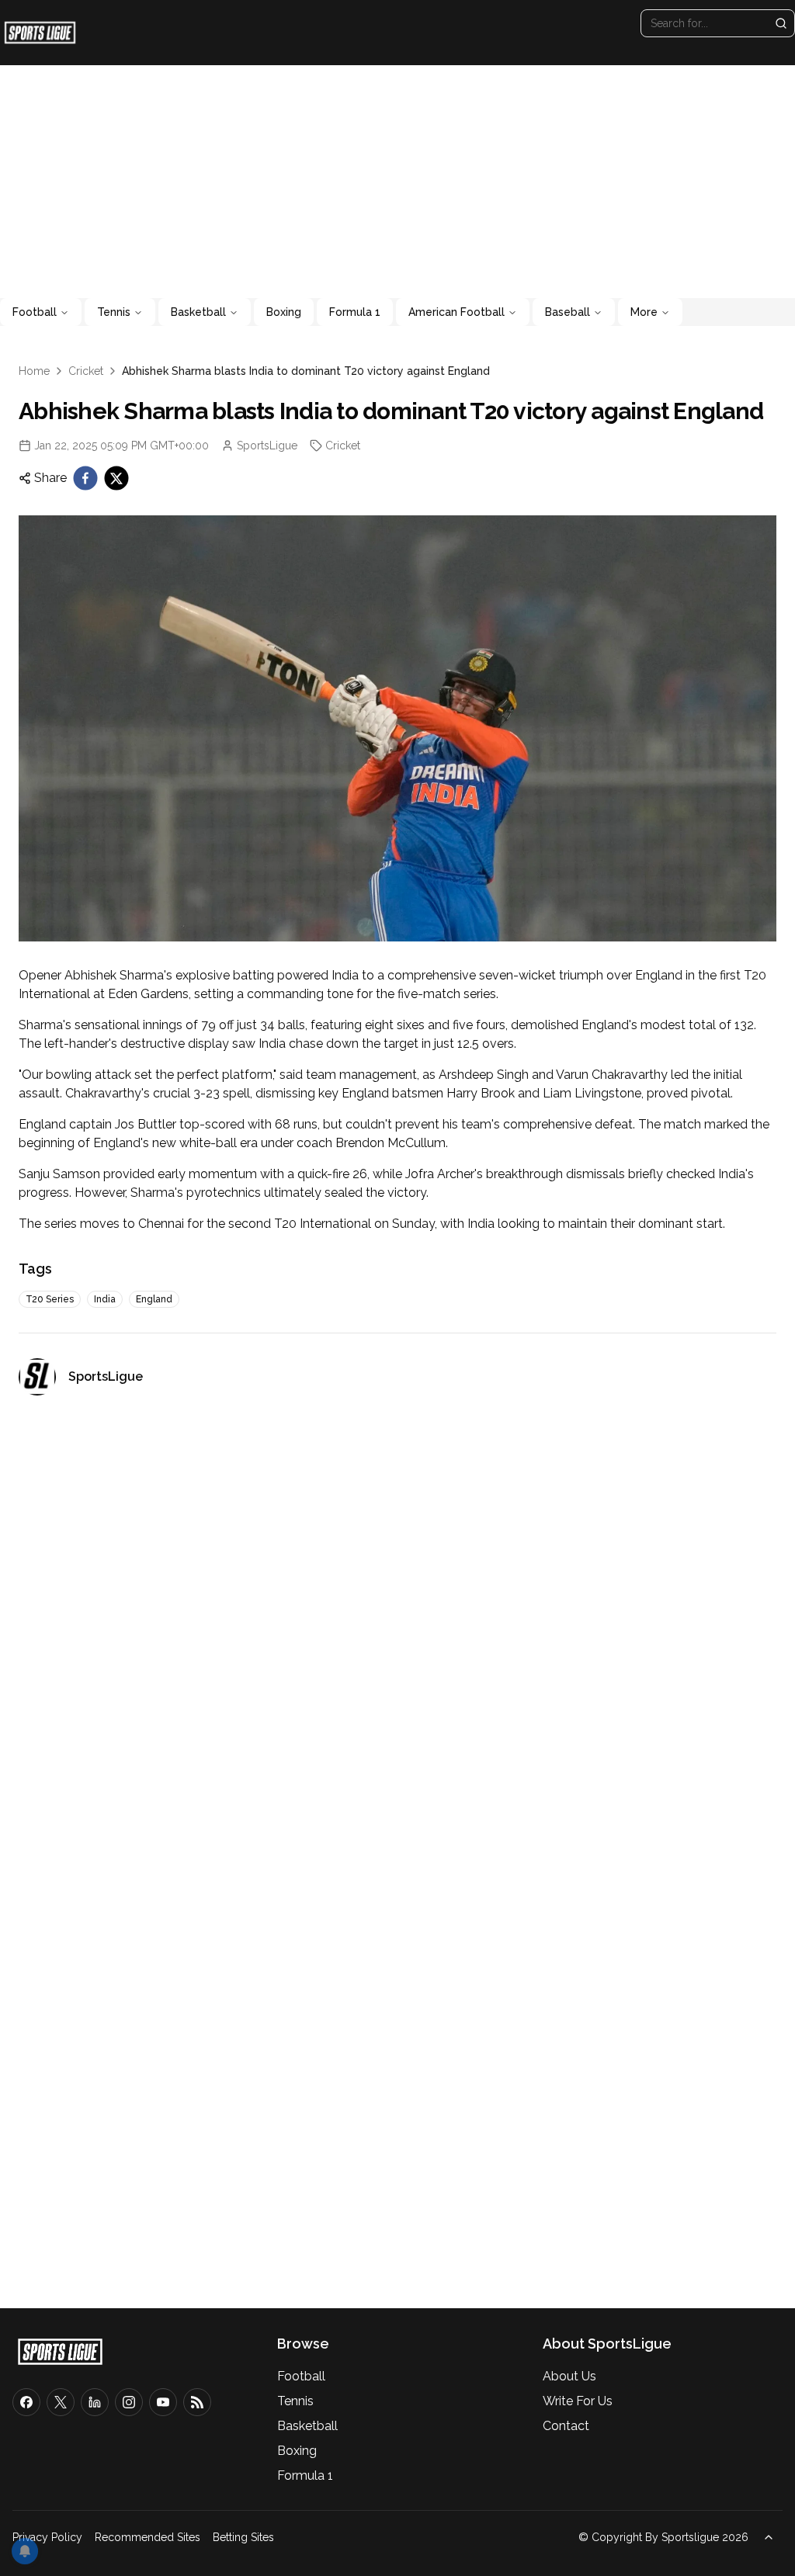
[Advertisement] (397, 182)
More (644, 312)
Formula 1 (355, 312)
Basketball (198, 312)
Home (34, 371)
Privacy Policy (47, 2537)
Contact (566, 2426)
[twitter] (116, 478)
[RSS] (197, 2402)
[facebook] (85, 478)
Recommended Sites (148, 2537)
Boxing (284, 312)
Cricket (86, 371)
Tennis (114, 312)
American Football (457, 312)
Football (35, 312)
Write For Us (578, 2401)
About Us (569, 2376)
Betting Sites (243, 2537)
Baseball (568, 312)
